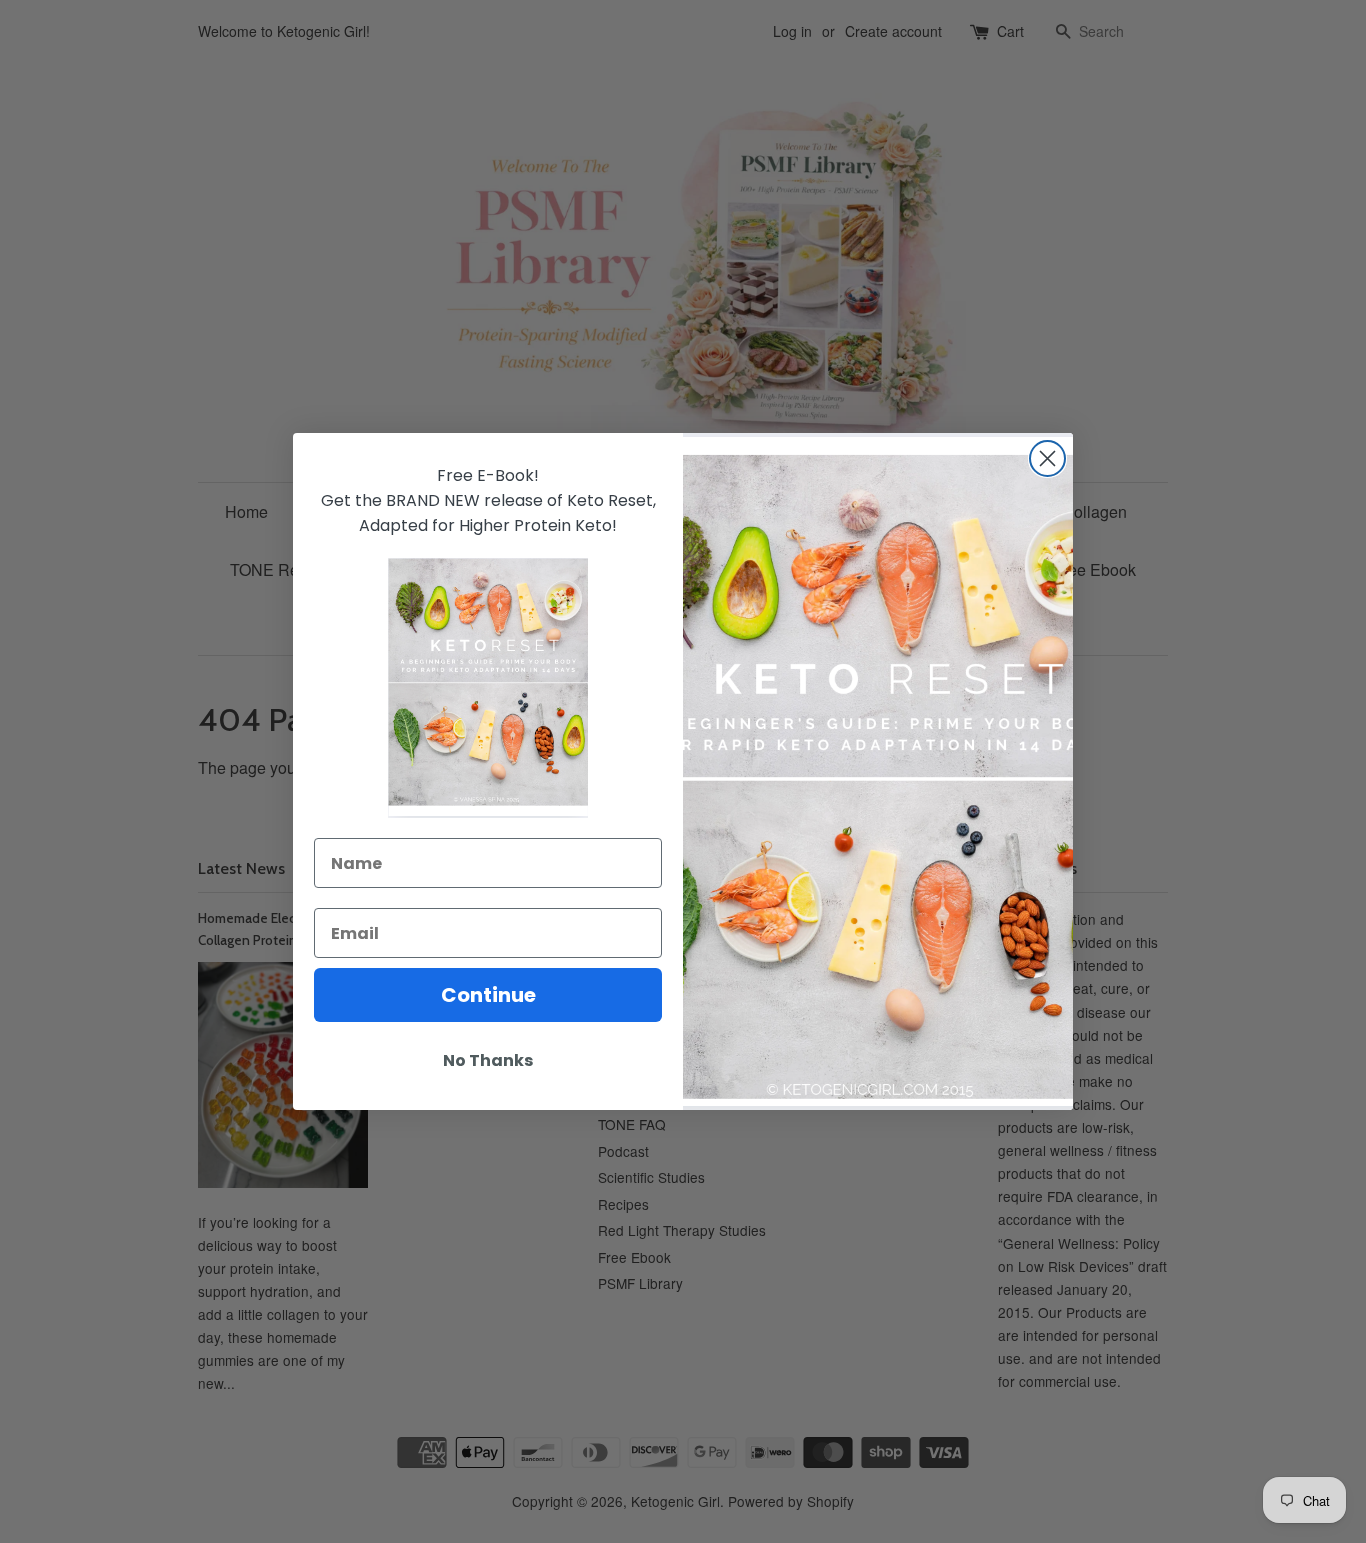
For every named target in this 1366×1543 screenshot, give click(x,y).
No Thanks (488, 1060)
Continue (488, 995)
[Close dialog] (1047, 458)
